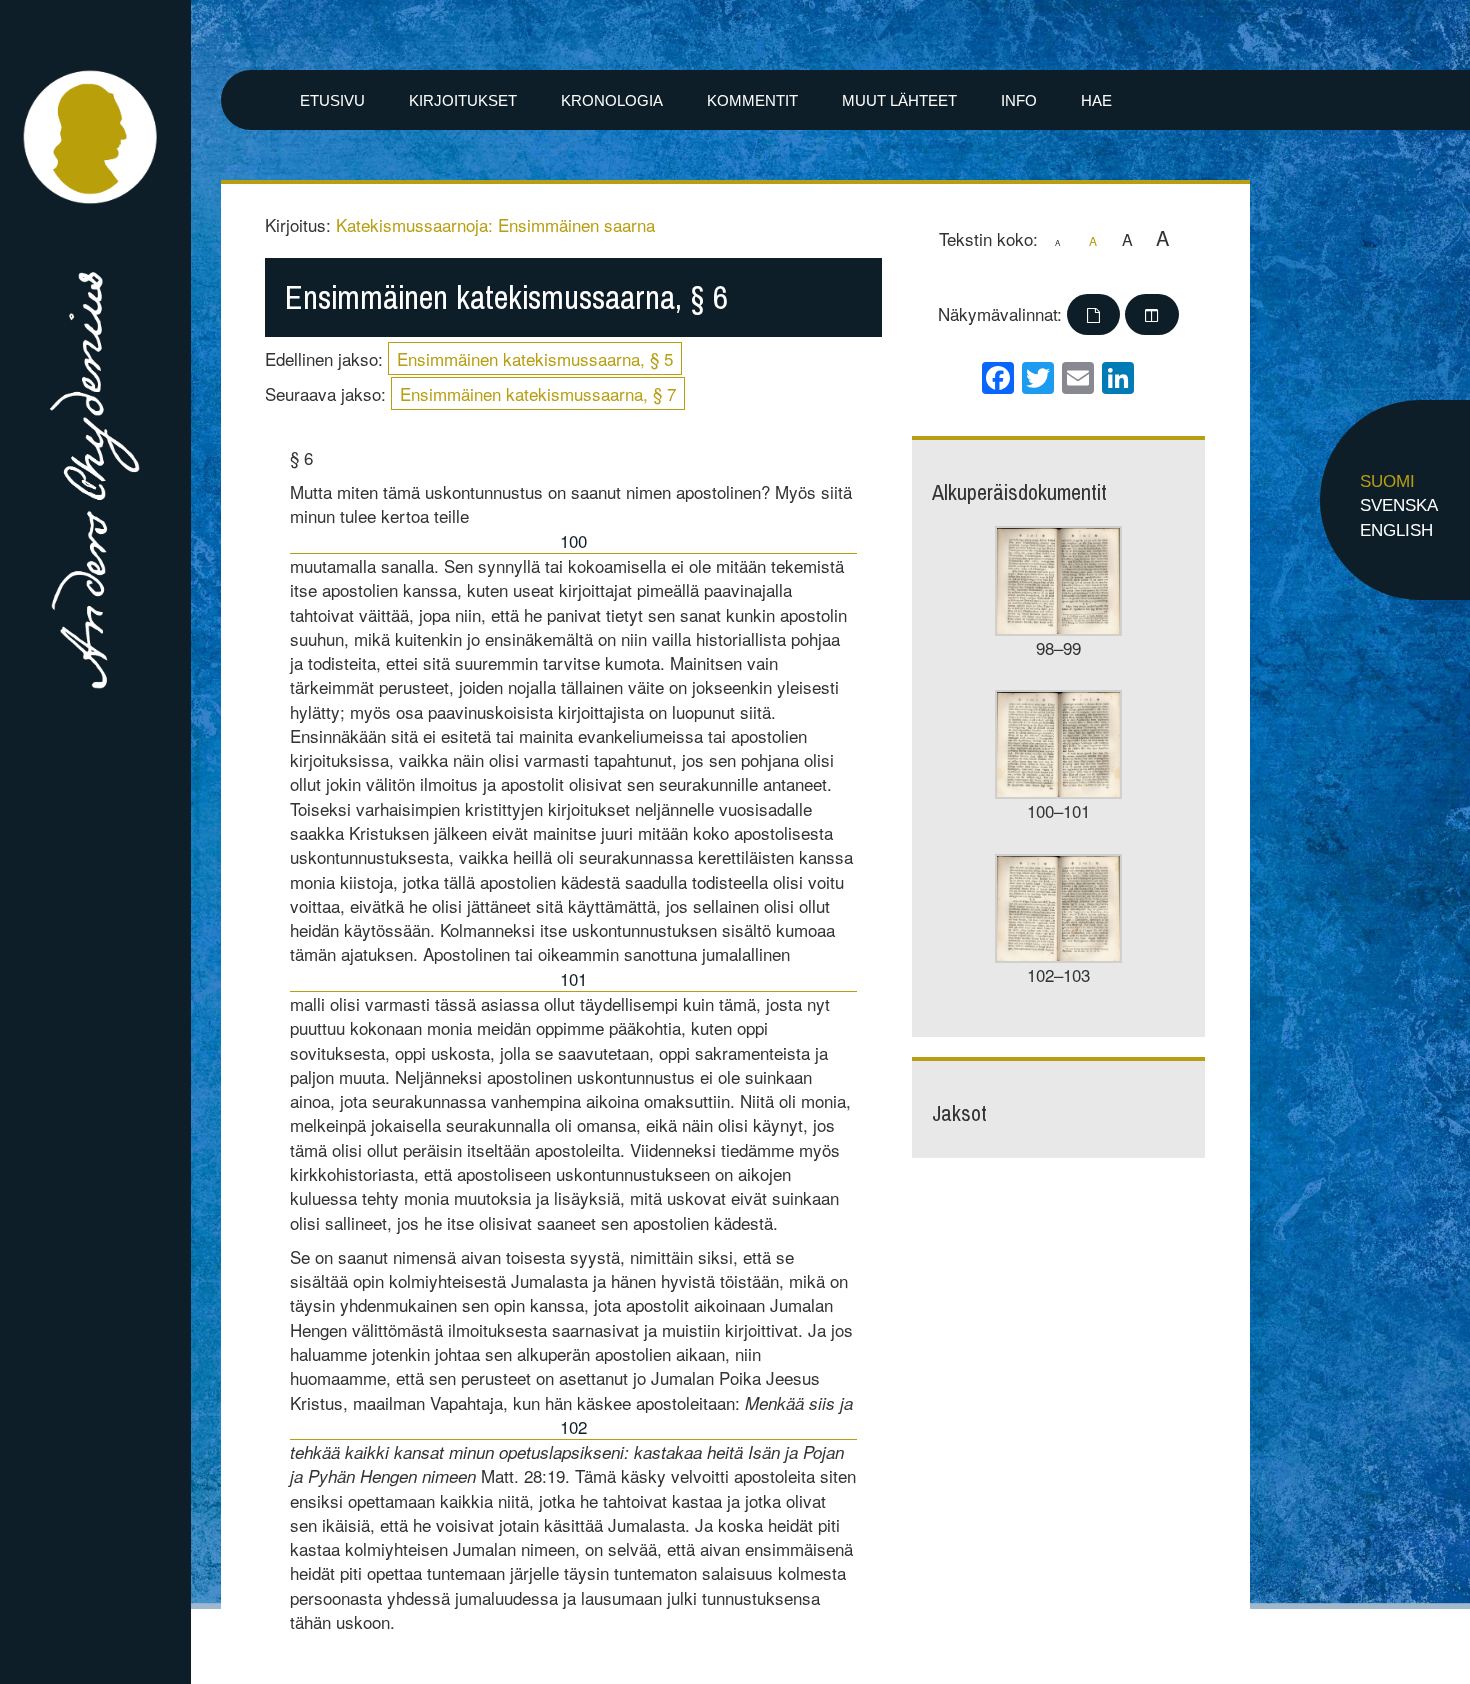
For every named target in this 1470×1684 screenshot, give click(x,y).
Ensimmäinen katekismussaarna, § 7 (538, 393)
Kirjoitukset (463, 100)
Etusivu (332, 100)
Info (1019, 100)
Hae (1096, 100)
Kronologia (612, 100)
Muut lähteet (899, 100)
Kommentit (752, 100)
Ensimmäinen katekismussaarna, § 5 (535, 358)
